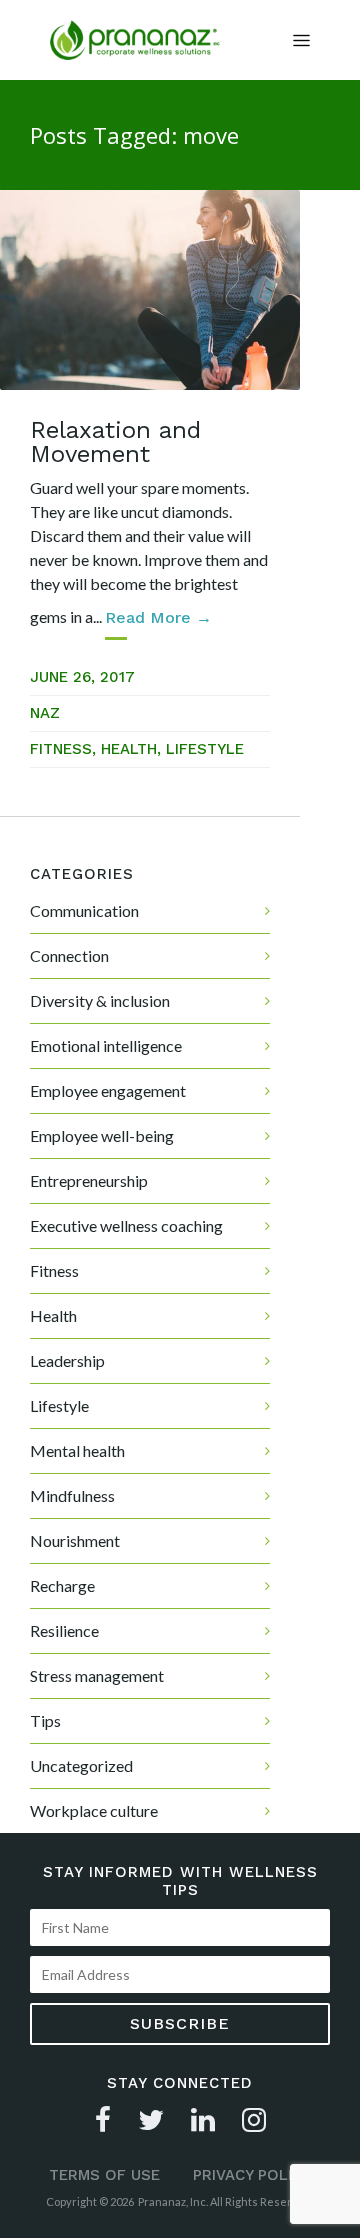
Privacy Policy (252, 2175)
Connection (69, 955)
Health (129, 749)
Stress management (97, 1675)
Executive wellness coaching (126, 1225)
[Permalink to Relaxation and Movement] (150, 290)
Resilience (64, 1630)
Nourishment (75, 1540)
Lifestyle (205, 749)
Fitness (61, 749)
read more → (158, 617)
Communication (84, 910)
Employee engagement (108, 1090)
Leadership (67, 1360)
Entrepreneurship (89, 1180)
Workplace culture (94, 1810)
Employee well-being (102, 1135)
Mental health (77, 1450)
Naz (45, 713)
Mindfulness (72, 1495)
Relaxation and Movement (115, 442)
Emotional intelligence (106, 1045)
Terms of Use (104, 2175)
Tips (45, 1720)
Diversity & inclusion (100, 1000)
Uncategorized (81, 1765)
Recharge (62, 1585)
